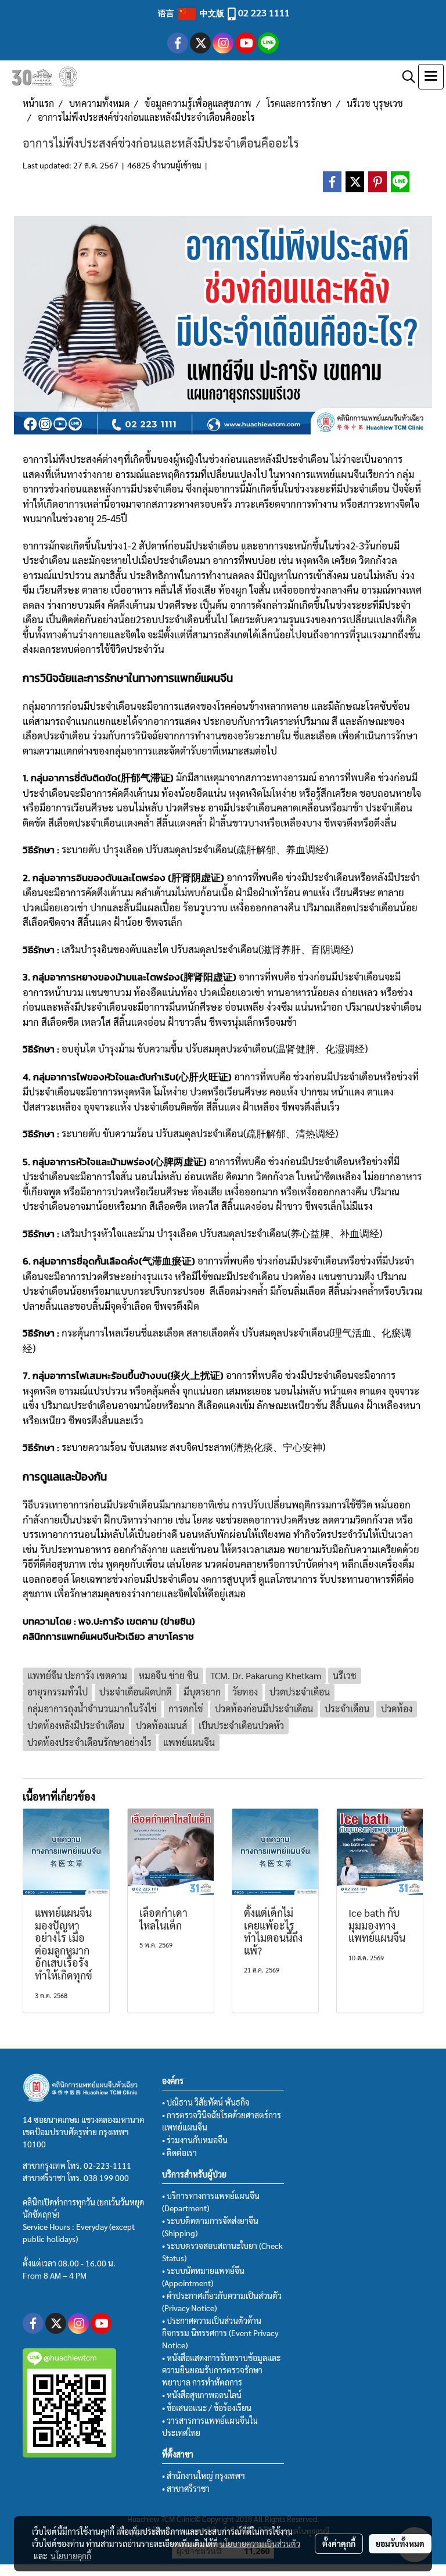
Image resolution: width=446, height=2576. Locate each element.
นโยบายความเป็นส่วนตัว (260, 2543)
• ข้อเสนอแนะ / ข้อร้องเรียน (207, 2408)
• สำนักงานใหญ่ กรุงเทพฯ (204, 2476)
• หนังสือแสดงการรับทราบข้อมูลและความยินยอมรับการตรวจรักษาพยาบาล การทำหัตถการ (221, 2370)
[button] (405, 77)
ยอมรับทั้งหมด (400, 2543)
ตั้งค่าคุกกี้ (339, 2543)
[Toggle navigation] (431, 77)
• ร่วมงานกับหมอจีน (195, 2140)
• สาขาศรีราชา (186, 2488)
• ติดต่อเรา (179, 2153)
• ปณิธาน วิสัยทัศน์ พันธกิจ (206, 2102)
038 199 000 (106, 2178)
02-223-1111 (107, 2165)
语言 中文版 (192, 13)
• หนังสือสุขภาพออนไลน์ (202, 2395)
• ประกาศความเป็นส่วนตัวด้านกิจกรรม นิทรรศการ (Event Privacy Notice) (220, 2333)
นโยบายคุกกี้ (71, 2556)
